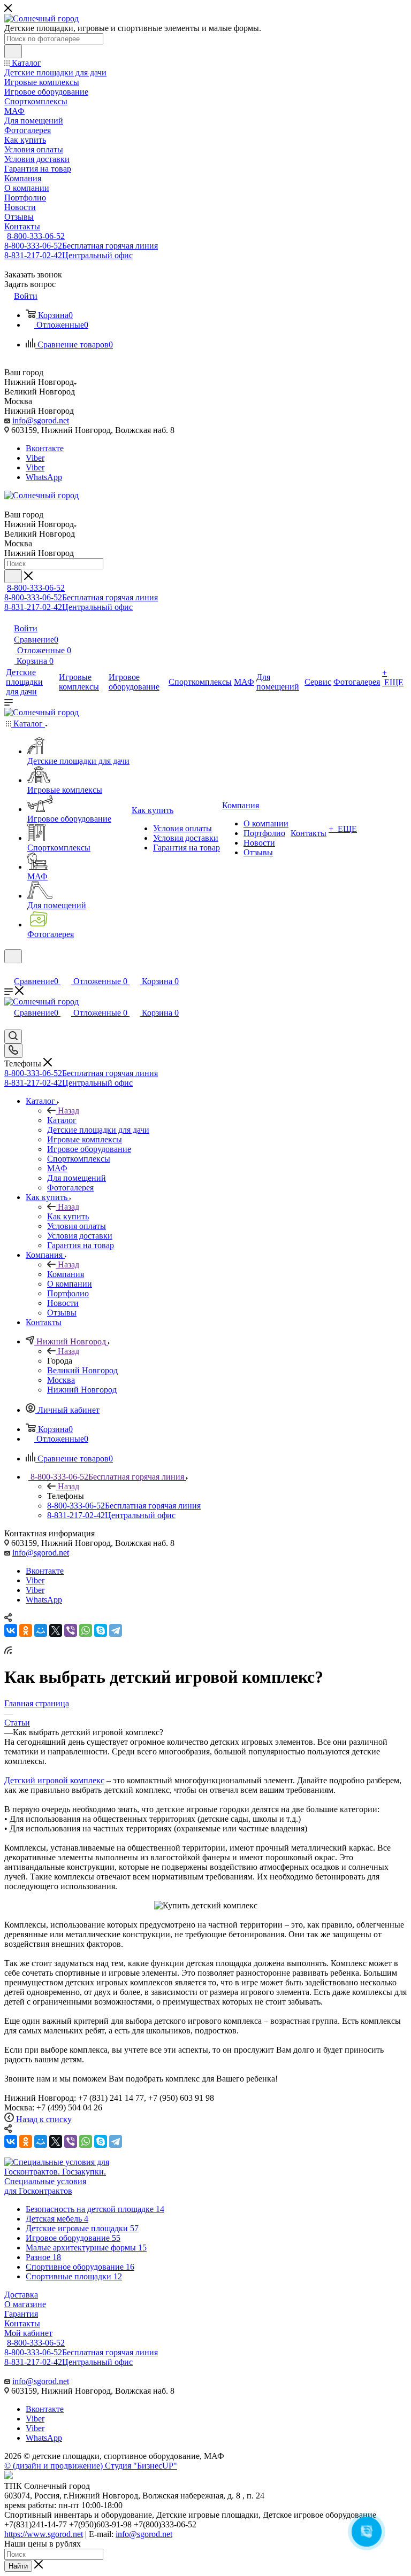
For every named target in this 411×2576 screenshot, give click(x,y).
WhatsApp (44, 477)
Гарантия (21, 2314)
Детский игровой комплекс (54, 1780)
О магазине (25, 2304)
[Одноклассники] (26, 1630)
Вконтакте (45, 448)
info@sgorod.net (41, 420)
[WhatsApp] (86, 1630)
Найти (18, 2566)
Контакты (22, 2323)
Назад (68, 1111)
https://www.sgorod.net (44, 2534)
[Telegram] (116, 1630)
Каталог (62, 1120)
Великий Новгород (82, 1370)
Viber (35, 458)
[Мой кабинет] (9, 970)
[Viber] (71, 1630)
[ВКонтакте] (11, 1630)
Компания (66, 1274)
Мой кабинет (28, 2333)
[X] (56, 1630)
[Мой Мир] (41, 1630)
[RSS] (8, 1651)
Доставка (21, 2295)
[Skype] (101, 1630)
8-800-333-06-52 (36, 236)
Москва (61, 1380)
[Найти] (13, 51)
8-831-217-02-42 (68, 255)
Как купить (68, 1216)
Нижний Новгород (82, 1390)
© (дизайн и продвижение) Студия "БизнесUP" (91, 2466)
